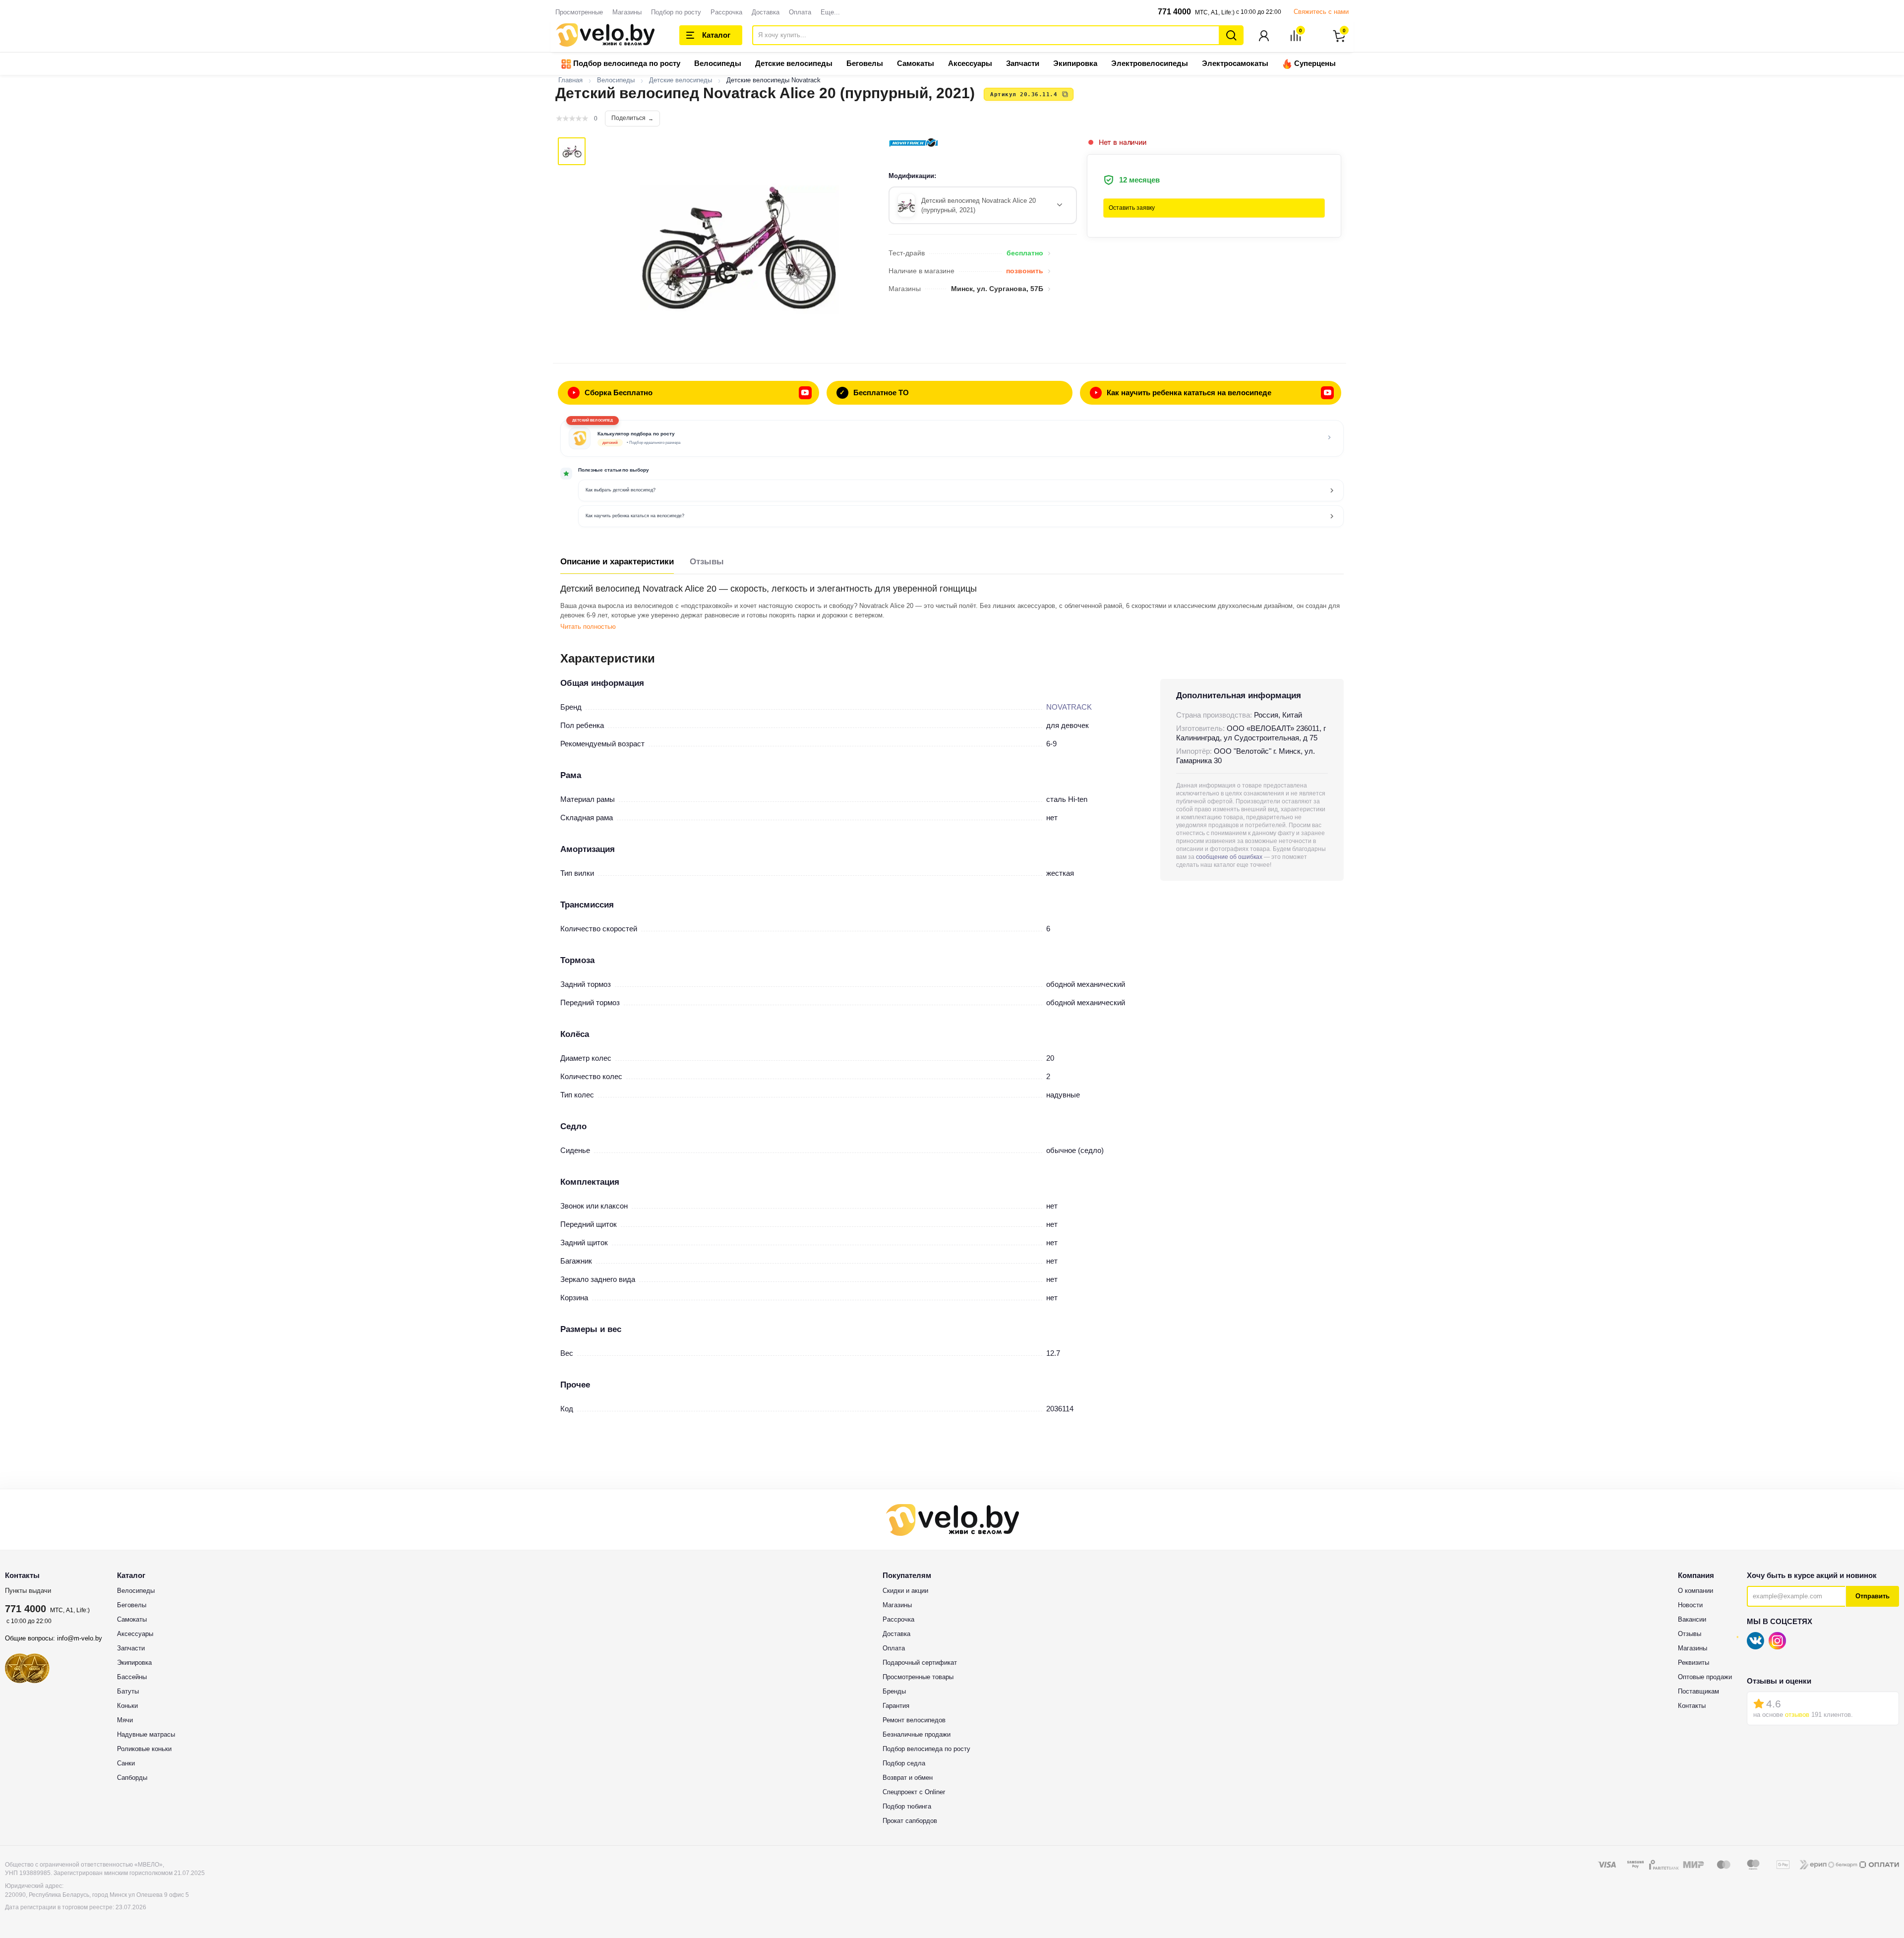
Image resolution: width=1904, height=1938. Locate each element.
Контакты (1692, 1706)
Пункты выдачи (28, 1591)
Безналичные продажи (917, 1734)
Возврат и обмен (908, 1778)
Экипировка (1075, 63)
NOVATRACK (1069, 707)
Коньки (127, 1706)
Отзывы (707, 562)
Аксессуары (970, 63)
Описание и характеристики (617, 562)
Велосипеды (718, 63)
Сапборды (132, 1778)
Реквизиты (1694, 1663)
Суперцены (1314, 63)
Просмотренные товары (918, 1677)
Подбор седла (904, 1763)
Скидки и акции (905, 1591)
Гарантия (896, 1706)
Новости (1690, 1605)
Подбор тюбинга (907, 1806)
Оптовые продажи (1705, 1677)
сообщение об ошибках (1229, 857)
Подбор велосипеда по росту (626, 63)
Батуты (128, 1691)
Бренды (894, 1691)
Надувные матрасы (146, 1734)
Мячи (125, 1720)
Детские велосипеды (794, 63)
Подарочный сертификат (920, 1663)
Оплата (800, 12)
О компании (1696, 1591)
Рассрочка (726, 12)
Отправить (1873, 1596)
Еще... (830, 12)
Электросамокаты (1235, 63)
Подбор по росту (676, 12)
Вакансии (1692, 1619)
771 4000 (1174, 12)
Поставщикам (1698, 1691)
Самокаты (916, 63)
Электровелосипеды (1150, 63)
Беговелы (865, 63)
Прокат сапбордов (910, 1821)
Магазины (627, 12)
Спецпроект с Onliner (914, 1792)
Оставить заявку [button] (1132, 208)
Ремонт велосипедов (914, 1720)
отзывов (1797, 1715)
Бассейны (132, 1677)
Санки (126, 1763)
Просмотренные (579, 12)
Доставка (766, 12)
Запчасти (1023, 63)
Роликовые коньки (144, 1749)
